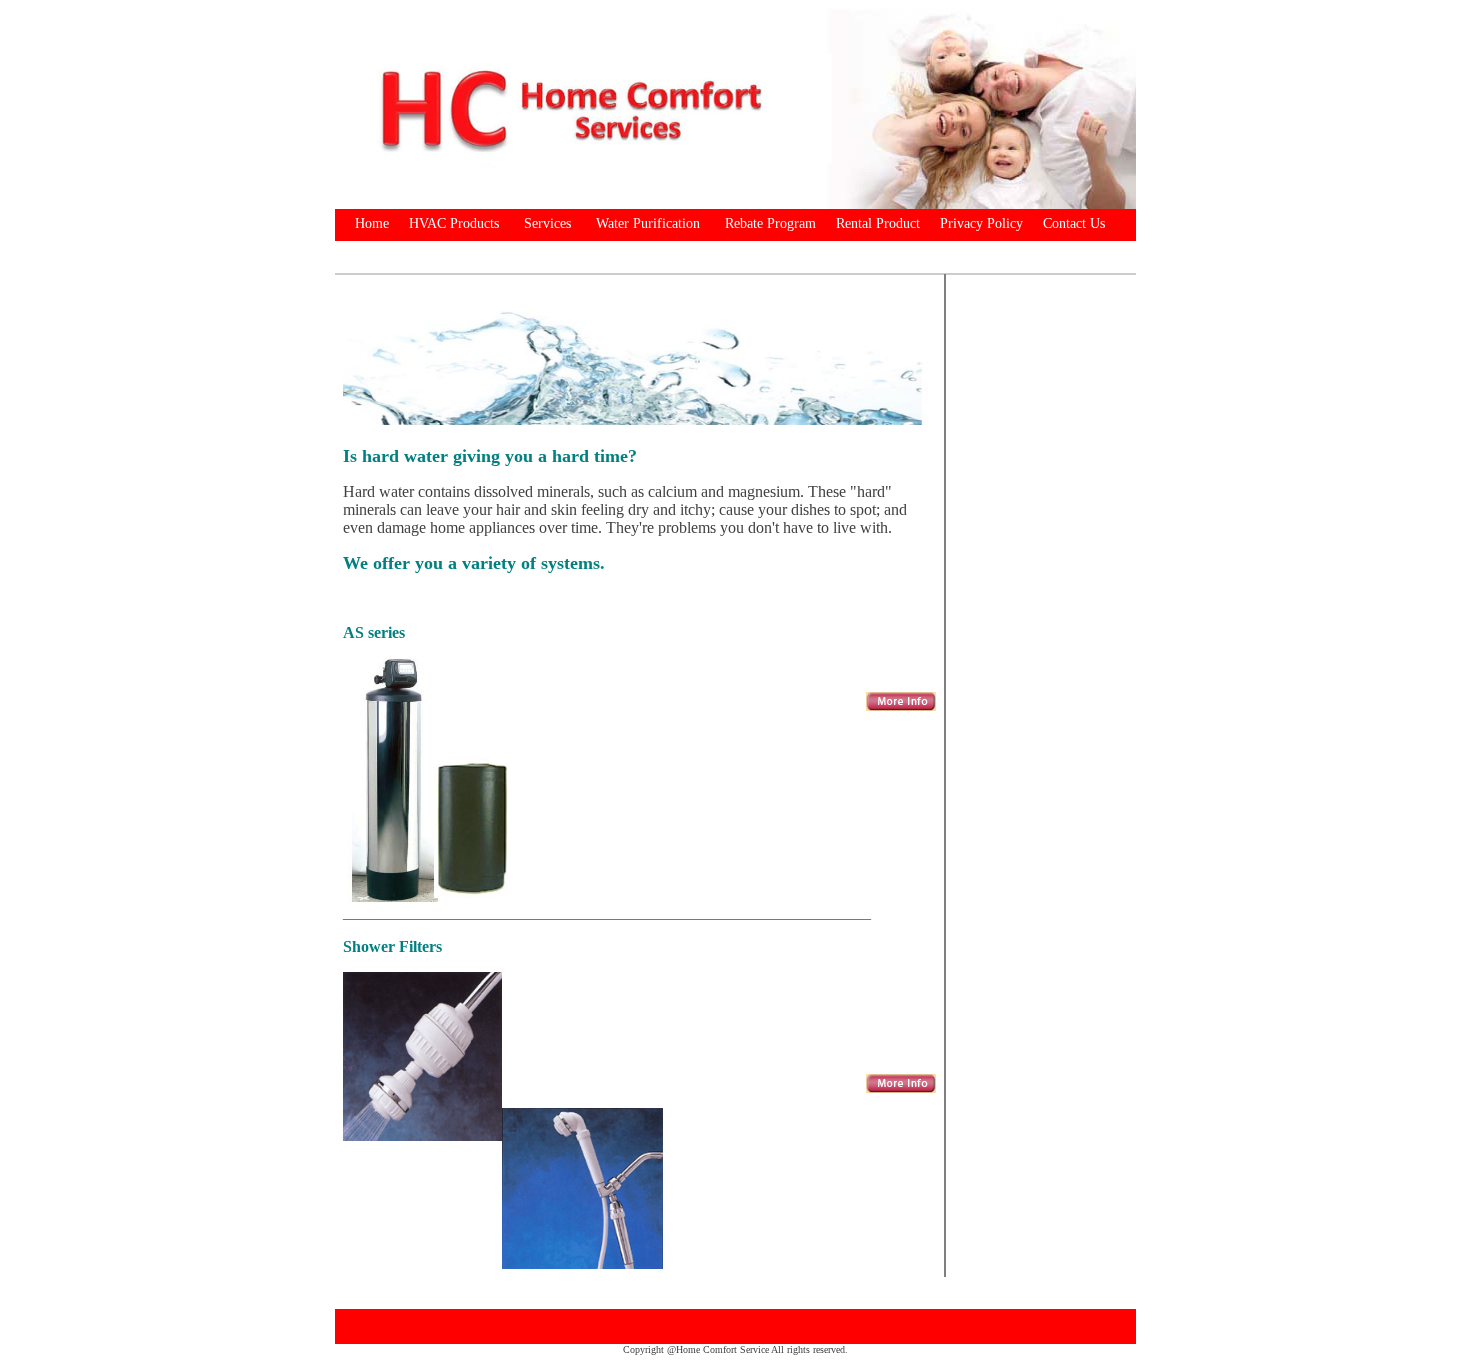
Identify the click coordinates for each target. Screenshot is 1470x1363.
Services (547, 223)
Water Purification (648, 223)
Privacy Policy (981, 223)
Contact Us (1074, 223)
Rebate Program (770, 223)
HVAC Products (454, 223)
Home (372, 223)
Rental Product (878, 223)
